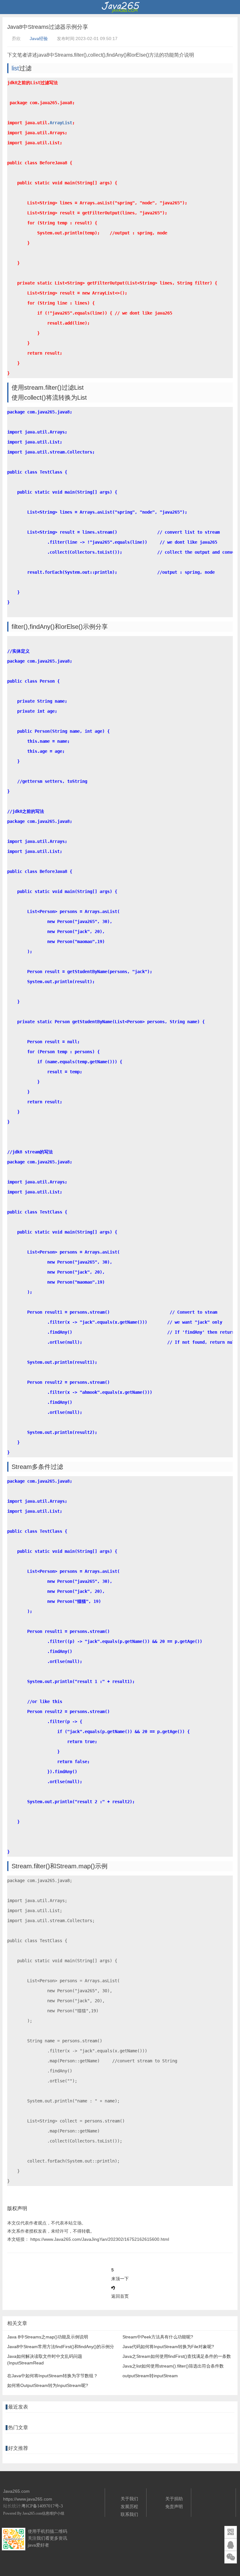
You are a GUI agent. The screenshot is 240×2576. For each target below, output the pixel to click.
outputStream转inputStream (150, 2376)
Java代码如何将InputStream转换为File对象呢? (168, 2347)
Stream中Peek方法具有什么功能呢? (158, 2337)
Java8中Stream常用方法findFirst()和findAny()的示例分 (61, 2347)
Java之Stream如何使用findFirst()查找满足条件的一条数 (177, 2356)
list (15, 68)
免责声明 (174, 2507)
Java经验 (39, 38)
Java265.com (32, 2513)
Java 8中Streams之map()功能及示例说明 (48, 2337)
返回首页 (120, 2296)
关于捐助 (174, 2499)
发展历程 (129, 2507)
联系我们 (129, 2514)
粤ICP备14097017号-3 (42, 2506)
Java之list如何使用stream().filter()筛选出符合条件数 (173, 2366)
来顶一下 (120, 2279)
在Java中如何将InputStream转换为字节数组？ (52, 2376)
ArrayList (61, 123)
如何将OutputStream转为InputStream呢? (48, 2385)
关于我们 (129, 2499)
